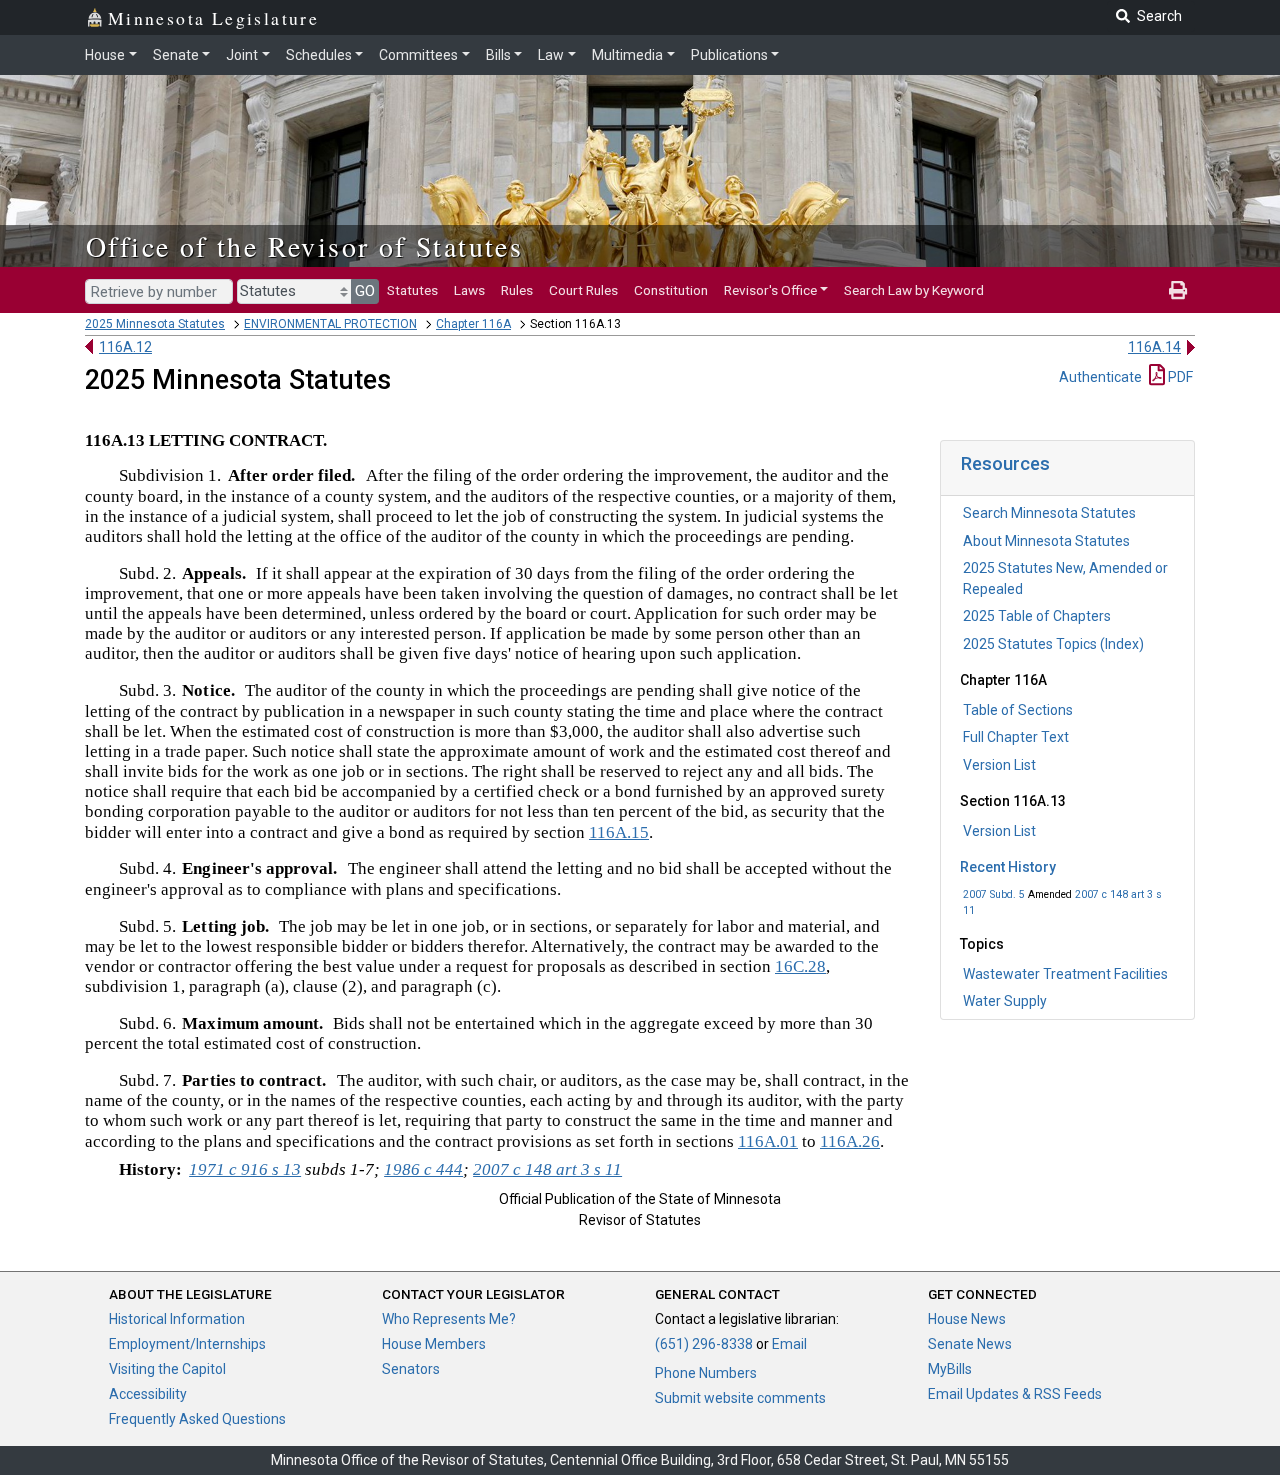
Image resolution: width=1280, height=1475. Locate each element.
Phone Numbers (706, 1373)
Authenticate (1100, 377)
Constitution (671, 290)
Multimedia (627, 55)
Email (789, 1344)
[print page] (1178, 290)
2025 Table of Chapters (1037, 616)
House (105, 55)
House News (967, 1319)
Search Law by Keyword (914, 290)
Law (551, 55)
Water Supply (1005, 1001)
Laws (469, 290)
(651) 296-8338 (704, 1344)
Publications (729, 55)
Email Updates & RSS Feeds (1015, 1394)
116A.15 (619, 832)
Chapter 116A (473, 324)
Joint (242, 55)
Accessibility (148, 1394)
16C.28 (800, 966)
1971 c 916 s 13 (245, 1169)
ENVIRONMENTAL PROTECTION (330, 324)
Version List (999, 765)
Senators (411, 1369)
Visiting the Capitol (167, 1369)
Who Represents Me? (449, 1319)
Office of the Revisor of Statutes (304, 246)
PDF (1179, 377)
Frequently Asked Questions (197, 1419)
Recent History (1008, 867)
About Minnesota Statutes (1046, 541)
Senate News (970, 1344)
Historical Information (177, 1319)
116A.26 (850, 1141)
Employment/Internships (187, 1344)
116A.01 (768, 1141)
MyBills (950, 1369)
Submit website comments (740, 1398)
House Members (434, 1344)
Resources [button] (1005, 463)
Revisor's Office (770, 290)
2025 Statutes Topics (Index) (1053, 644)
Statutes (412, 290)
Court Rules (583, 290)
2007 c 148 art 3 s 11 (547, 1169)
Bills (498, 55)
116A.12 (125, 347)
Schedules (319, 55)
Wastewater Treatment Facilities (1065, 974)
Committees (418, 55)
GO (365, 291)
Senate (176, 55)
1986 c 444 (423, 1169)
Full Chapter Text (1016, 737)
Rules (517, 290)
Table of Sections (1018, 710)
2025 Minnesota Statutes (155, 324)
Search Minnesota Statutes (1049, 513)
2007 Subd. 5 (994, 894)
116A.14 (1154, 347)
